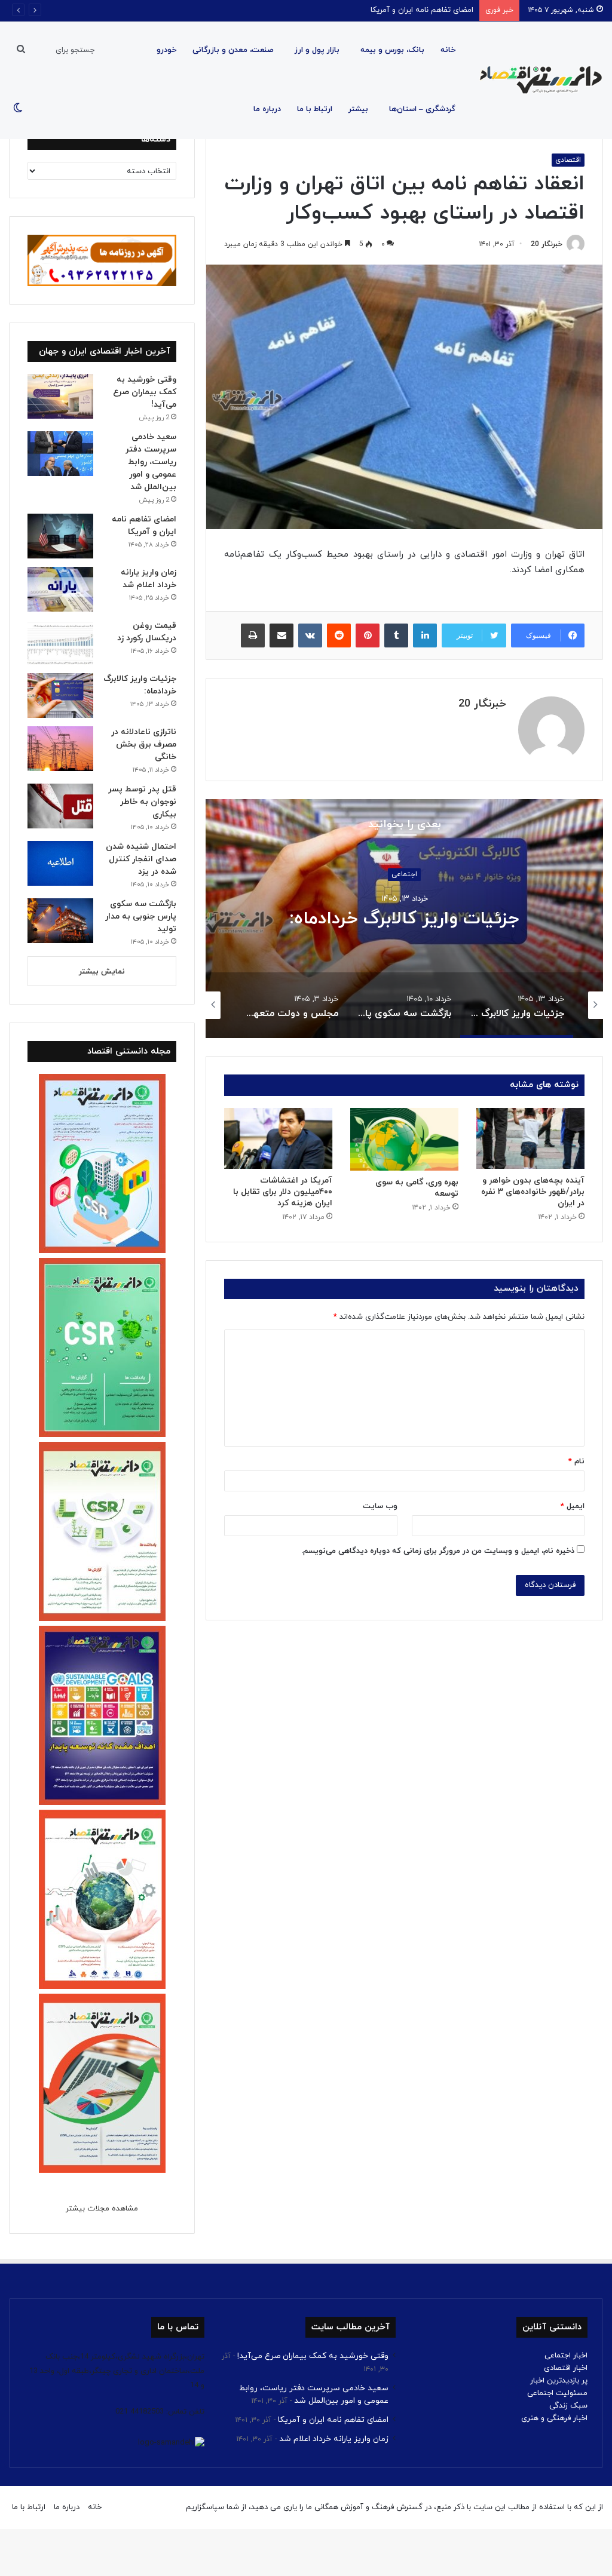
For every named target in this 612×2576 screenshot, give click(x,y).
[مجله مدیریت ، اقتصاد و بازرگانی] (537, 80)
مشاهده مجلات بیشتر (102, 2209)
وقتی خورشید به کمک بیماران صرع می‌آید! (145, 392)
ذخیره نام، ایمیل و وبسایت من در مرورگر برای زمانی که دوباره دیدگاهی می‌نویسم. (438, 1551)
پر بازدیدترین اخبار (559, 2381)
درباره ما (267, 109)
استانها (404, 864)
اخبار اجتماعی (566, 2356)
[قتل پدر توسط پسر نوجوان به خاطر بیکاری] (60, 806)
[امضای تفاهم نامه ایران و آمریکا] (60, 536)
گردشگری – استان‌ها (422, 109)
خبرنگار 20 (547, 244)
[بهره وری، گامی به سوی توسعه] (404, 1139)
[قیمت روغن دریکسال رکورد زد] (60, 642)
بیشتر (358, 109)
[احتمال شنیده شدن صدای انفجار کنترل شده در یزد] (60, 863)
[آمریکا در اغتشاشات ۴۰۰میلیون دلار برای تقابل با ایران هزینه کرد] (278, 1138)
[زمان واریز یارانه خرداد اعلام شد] (60, 589)
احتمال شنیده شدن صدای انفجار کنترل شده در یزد (141, 859)
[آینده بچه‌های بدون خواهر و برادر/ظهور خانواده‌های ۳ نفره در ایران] (530, 1138)
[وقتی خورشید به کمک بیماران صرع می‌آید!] (60, 396)
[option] (404, 919)
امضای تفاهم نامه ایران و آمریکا (422, 10)
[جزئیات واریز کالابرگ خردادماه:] (60, 696)
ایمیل (573, 1506)
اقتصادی (568, 160)
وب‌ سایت (380, 1506)
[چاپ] (253, 635)
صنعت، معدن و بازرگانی (233, 50)
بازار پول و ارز (317, 50)
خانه (448, 50)
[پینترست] (368, 635)
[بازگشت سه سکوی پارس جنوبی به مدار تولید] (60, 921)
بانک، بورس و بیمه (392, 50)
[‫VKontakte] (310, 635)
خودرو (166, 50)
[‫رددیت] (339, 635)
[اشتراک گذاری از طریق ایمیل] (281, 635)
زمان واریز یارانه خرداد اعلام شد (334, 2439)
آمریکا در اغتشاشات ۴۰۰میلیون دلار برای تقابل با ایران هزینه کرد (283, 1192)
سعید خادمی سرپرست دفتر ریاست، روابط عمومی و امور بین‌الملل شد (151, 462)
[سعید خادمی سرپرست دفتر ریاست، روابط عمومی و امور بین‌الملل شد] (60, 454)
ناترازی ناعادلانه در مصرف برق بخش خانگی (144, 744)
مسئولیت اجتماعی (557, 2393)
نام (576, 1462)
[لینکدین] (425, 635)
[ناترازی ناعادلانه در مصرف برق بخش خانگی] (60, 749)
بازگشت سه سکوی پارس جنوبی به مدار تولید (405, 919)
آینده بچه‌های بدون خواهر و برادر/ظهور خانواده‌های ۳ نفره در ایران (533, 1192)
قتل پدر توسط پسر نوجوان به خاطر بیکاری (142, 802)
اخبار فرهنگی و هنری (554, 2418)
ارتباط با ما (315, 109)
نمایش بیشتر (102, 972)
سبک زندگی (568, 2406)
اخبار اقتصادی (566, 2368)
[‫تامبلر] (396, 635)
